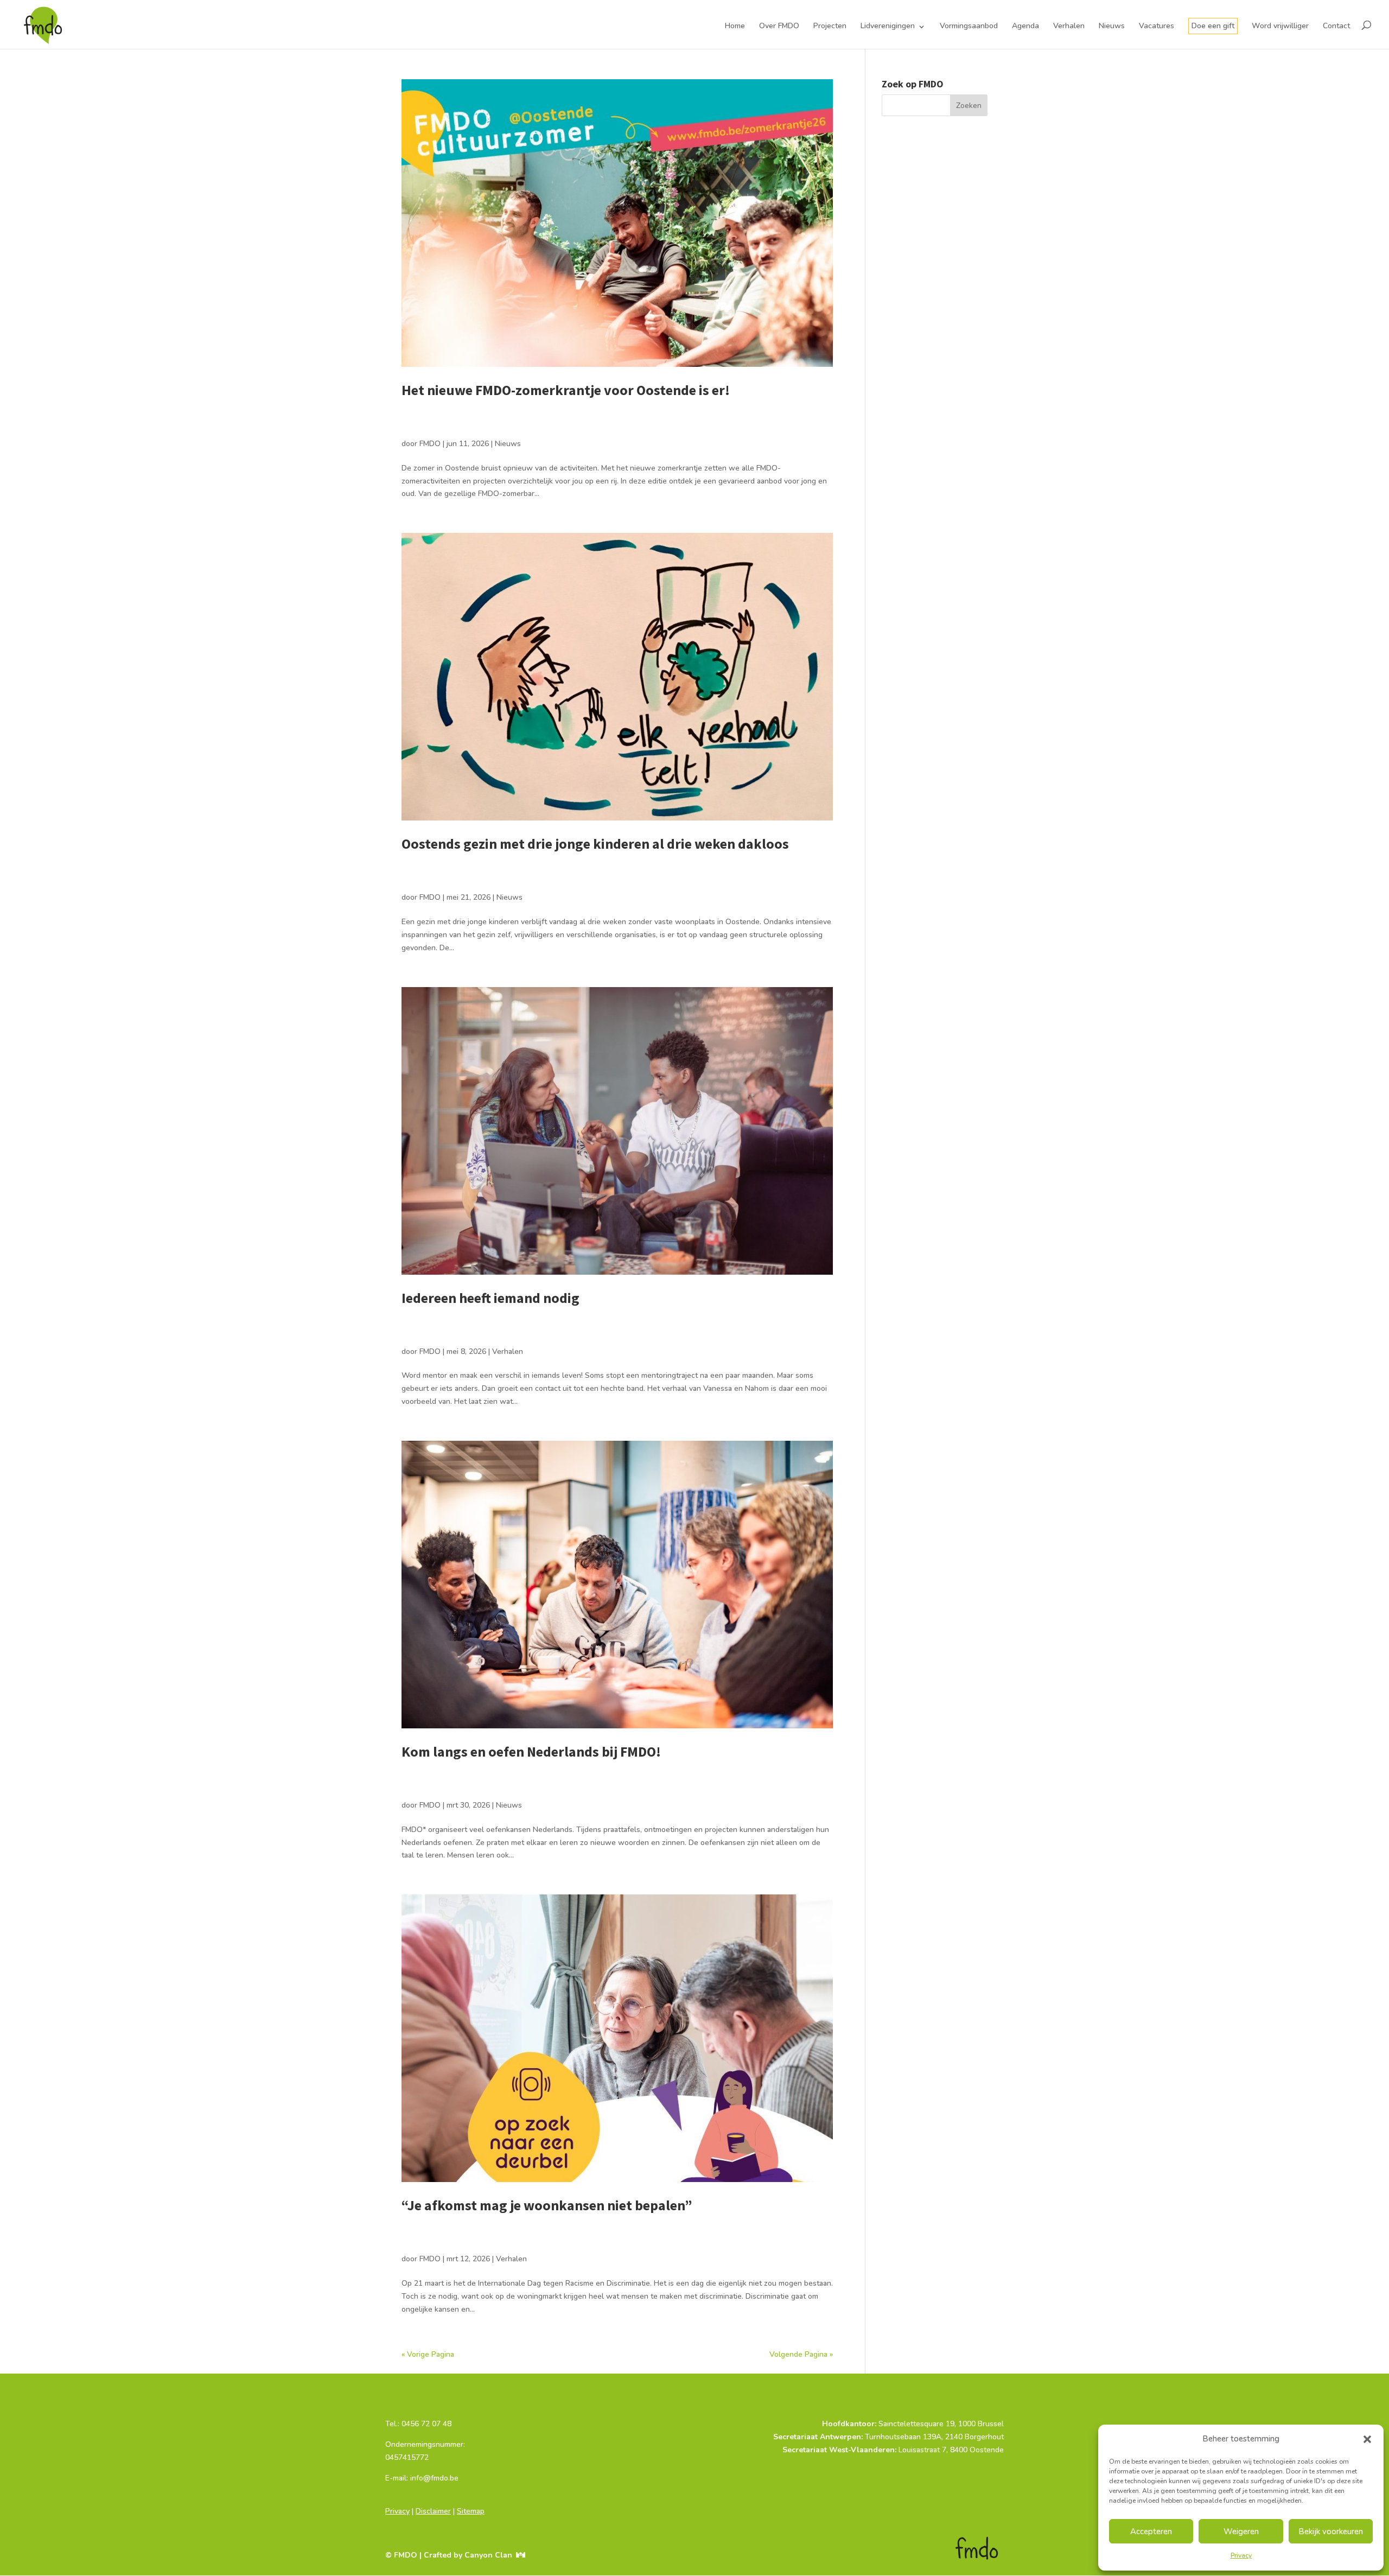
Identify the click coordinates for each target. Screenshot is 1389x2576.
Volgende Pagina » (801, 2354)
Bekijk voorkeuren (1331, 2532)
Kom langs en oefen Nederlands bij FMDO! (531, 1751)
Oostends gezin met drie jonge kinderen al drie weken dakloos (597, 844)
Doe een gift (1213, 26)
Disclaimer (433, 2511)
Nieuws (1112, 26)
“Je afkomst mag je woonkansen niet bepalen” (547, 2205)
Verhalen (1069, 26)
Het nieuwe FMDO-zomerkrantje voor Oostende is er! (566, 390)
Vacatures (1157, 26)
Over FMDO (779, 26)
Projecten (830, 26)
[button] (1367, 2439)
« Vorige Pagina (428, 2354)
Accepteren (1151, 2532)
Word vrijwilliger (1280, 26)
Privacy (1241, 2555)
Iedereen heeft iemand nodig (490, 1298)
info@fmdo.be (409, 2491)
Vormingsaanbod (969, 26)
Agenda (1025, 26)
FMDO (430, 444)
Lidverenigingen (888, 26)
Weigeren (1241, 2532)
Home (735, 26)
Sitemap (471, 2511)
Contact (1336, 26)
